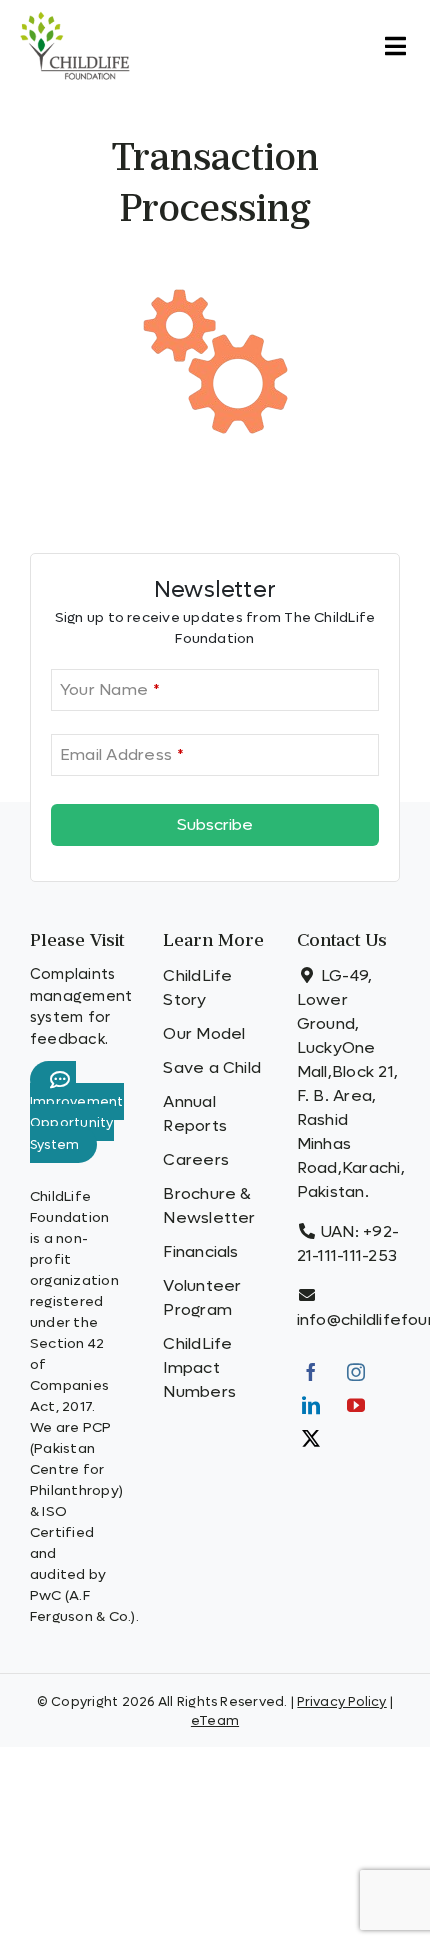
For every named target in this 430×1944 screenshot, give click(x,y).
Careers (196, 1159)
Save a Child (212, 1067)
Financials (200, 1251)
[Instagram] (356, 1372)
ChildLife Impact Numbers (199, 1367)
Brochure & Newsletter (209, 1205)
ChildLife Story (197, 987)
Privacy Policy (341, 1701)
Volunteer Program (202, 1297)
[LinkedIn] (311, 1405)
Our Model (204, 1033)
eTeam (215, 1720)
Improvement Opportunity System (77, 1123)
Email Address (121, 754)
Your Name (109, 689)
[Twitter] (311, 1438)
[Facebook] (311, 1372)
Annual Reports (195, 1113)
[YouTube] (356, 1405)
